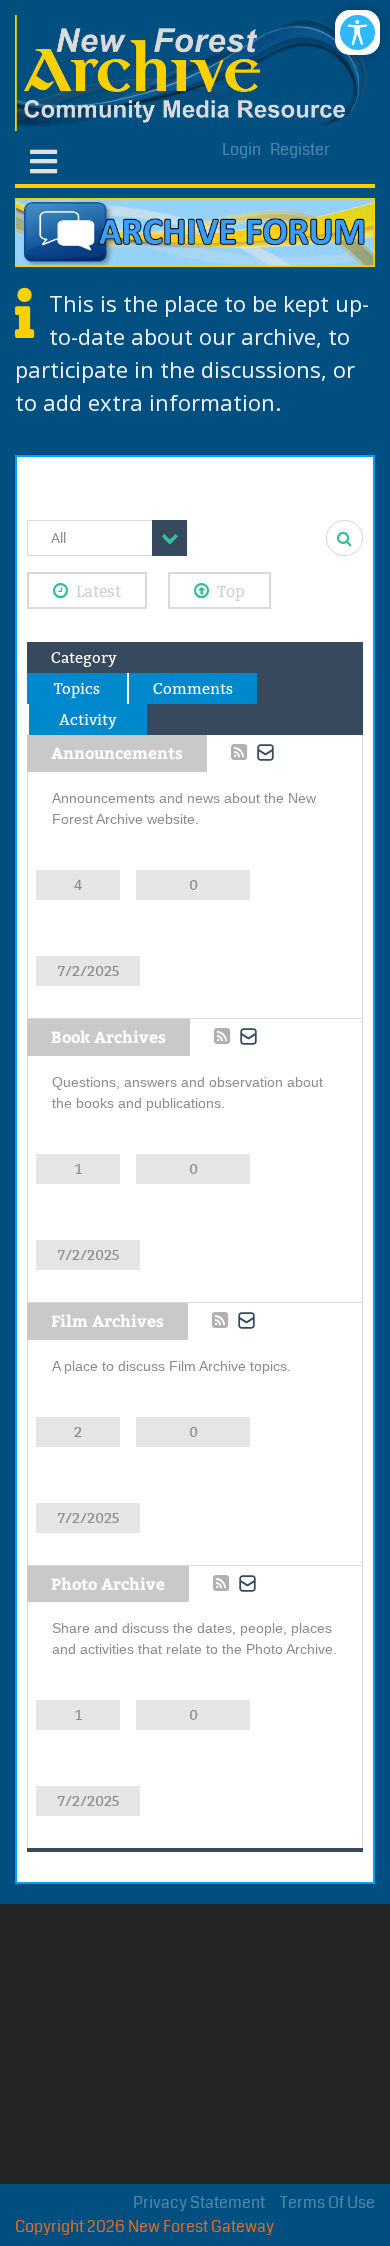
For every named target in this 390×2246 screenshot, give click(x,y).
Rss (239, 752)
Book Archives (108, 1036)
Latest (98, 591)
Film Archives (107, 1320)
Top (231, 591)
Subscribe (266, 753)
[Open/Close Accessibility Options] (357, 32)
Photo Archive (108, 1583)
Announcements (117, 752)
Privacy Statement (199, 2202)
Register (300, 149)
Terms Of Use (327, 2202)
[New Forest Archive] (195, 73)
